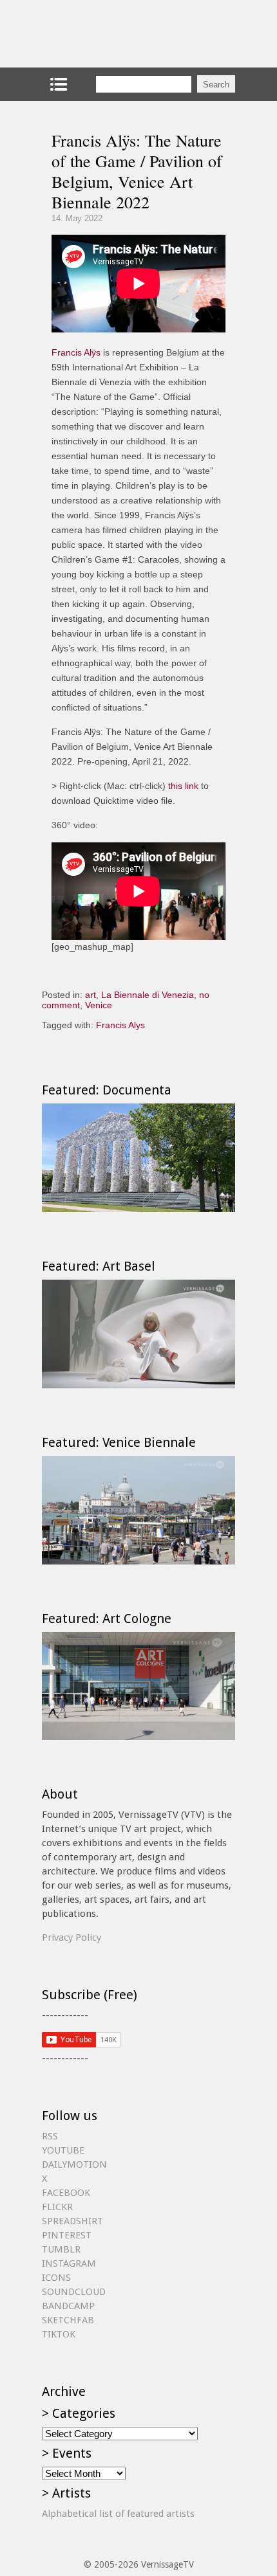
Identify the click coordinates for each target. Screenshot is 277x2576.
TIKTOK (59, 2334)
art (91, 995)
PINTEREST (67, 2235)
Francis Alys (120, 1025)
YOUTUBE (63, 2150)
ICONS (56, 2278)
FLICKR (57, 2207)
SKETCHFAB (68, 2320)
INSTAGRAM (69, 2263)
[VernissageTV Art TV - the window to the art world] (106, 34)
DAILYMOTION (74, 2164)
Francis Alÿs (76, 352)
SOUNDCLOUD (74, 2292)
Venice (99, 1005)
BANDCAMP (68, 2306)
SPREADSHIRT (72, 2221)
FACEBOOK (66, 2193)
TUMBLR (61, 2249)
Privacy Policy (72, 1937)
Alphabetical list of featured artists (118, 2514)
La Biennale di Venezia (148, 995)
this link (183, 786)
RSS (50, 2136)
